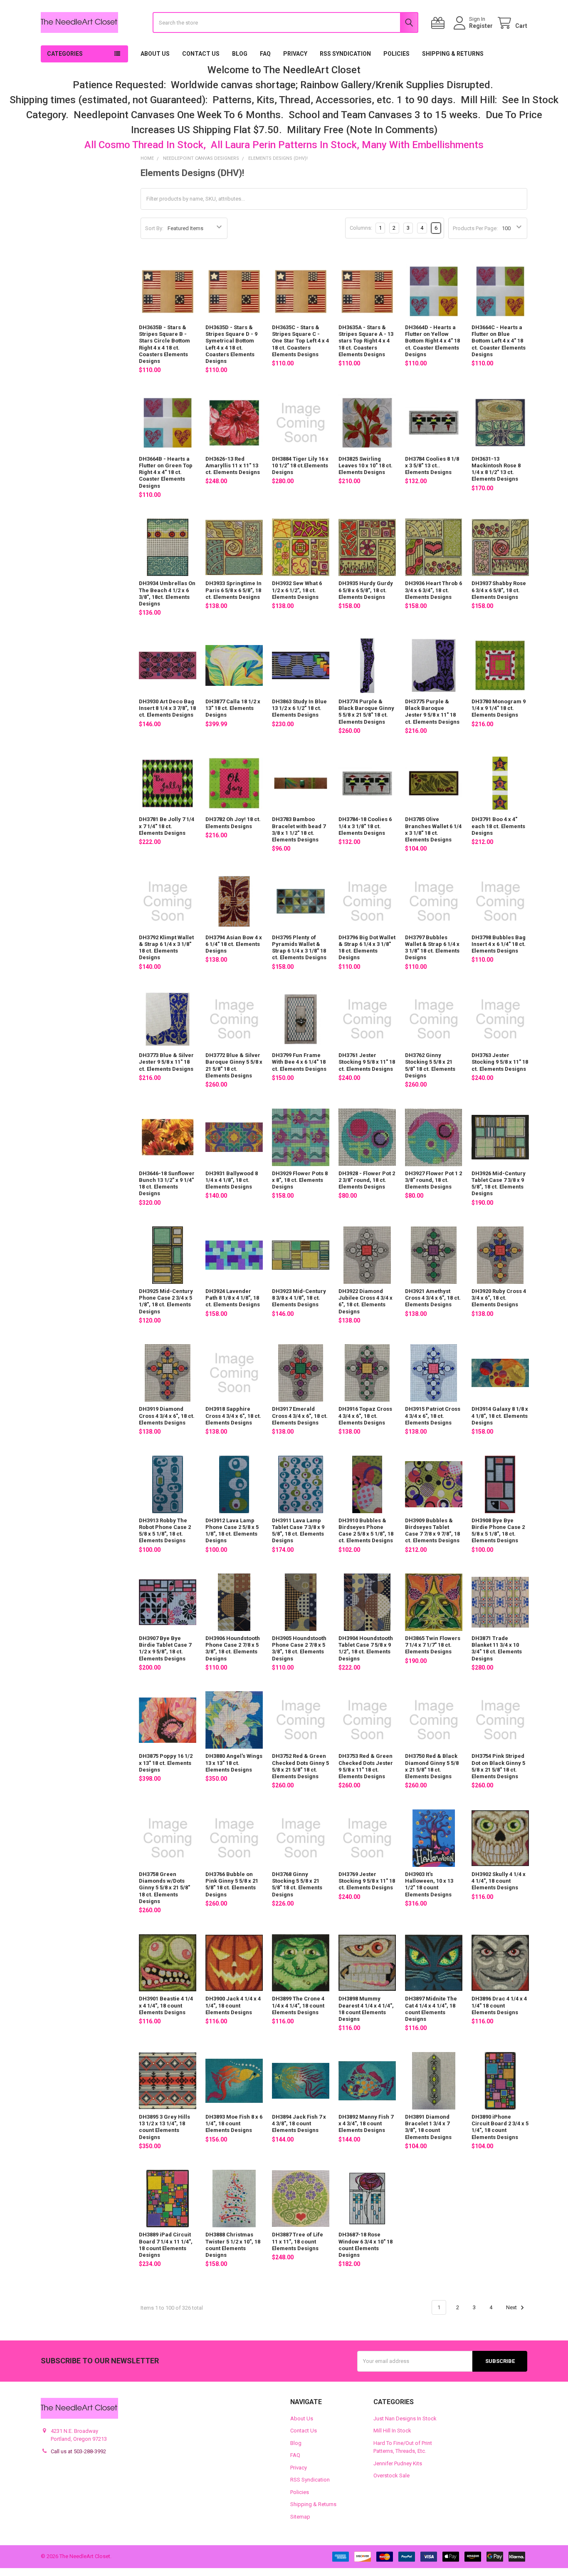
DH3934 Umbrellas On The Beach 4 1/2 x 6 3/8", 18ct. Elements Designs (167, 593)
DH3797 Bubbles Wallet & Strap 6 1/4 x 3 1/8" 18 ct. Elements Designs (432, 948)
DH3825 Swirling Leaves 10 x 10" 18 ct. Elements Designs (365, 466)
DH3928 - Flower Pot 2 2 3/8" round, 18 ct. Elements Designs (367, 1180)
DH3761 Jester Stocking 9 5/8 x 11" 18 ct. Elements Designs (367, 1062)
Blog (240, 54)
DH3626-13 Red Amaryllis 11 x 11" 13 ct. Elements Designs (233, 466)
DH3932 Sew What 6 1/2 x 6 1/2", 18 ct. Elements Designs (297, 590)
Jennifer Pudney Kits (398, 2463)
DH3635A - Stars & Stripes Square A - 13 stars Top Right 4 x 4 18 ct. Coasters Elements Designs (366, 341)
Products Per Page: (475, 228)
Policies (396, 54)
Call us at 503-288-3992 (78, 2451)
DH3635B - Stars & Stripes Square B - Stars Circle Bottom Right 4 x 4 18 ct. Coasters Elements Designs (164, 344)
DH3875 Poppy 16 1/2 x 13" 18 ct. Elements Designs (166, 1763)
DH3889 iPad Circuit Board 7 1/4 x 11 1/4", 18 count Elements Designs (166, 2245)
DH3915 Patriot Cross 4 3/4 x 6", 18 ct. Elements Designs (433, 1416)
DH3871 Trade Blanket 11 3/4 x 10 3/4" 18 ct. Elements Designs (497, 1648)
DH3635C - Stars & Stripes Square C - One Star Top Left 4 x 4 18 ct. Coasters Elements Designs (300, 341)
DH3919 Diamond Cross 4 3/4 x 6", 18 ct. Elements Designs (167, 1416)
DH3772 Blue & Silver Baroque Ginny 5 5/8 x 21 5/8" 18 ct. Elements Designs (234, 1065)
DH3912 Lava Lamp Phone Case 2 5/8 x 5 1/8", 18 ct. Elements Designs (232, 1531)
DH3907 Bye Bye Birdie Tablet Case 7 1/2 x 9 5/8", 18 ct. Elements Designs (165, 1648)
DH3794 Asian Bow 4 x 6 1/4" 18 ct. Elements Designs (234, 944)
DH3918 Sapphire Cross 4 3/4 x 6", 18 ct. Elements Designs (233, 1416)
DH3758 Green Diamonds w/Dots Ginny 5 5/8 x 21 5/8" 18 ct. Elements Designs (164, 1888)
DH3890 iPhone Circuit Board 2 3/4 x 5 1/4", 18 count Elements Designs (500, 2127)
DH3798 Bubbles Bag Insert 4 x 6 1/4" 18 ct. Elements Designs (499, 944)
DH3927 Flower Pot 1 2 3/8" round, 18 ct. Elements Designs (433, 1180)
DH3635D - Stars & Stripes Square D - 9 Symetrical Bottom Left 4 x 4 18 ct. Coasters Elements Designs (231, 344)
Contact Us (201, 54)
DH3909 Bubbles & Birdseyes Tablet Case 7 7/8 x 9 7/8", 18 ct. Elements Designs (432, 1531)
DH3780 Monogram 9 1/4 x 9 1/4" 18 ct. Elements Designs (499, 708)
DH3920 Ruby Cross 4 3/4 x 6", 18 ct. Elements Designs (499, 1298)
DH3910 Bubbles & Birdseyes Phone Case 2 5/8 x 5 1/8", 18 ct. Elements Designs (366, 1531)
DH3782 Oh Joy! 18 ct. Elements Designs (233, 823)
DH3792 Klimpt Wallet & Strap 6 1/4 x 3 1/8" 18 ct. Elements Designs (166, 948)
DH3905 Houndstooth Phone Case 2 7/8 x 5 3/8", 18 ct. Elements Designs (299, 1648)
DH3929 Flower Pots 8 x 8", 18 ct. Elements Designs (300, 1180)
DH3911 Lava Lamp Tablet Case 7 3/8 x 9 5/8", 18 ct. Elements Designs (298, 1531)
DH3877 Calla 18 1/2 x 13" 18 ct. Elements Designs (233, 708)
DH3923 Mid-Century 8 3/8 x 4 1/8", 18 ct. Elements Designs (299, 1298)
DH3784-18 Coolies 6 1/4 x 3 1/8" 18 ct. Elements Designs (365, 826)
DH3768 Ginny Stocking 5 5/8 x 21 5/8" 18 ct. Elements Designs (297, 1884)
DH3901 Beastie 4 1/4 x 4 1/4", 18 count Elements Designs (166, 2005)
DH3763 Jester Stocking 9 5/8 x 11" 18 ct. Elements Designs (500, 1062)
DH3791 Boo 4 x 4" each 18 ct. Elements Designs (498, 826)
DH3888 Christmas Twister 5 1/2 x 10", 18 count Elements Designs (233, 2245)
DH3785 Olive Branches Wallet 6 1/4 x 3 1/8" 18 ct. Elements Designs (433, 829)
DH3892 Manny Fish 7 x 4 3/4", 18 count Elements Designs (366, 2124)
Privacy (295, 54)
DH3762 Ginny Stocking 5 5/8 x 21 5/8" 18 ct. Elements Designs (430, 1065)
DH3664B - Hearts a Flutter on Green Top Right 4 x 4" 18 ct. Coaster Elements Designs (166, 472)
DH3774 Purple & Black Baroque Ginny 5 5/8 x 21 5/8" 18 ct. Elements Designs (366, 712)
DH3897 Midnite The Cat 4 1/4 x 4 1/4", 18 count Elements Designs (431, 2009)
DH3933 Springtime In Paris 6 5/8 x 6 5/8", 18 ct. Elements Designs (233, 590)
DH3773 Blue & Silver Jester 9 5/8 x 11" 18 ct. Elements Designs (166, 1062)
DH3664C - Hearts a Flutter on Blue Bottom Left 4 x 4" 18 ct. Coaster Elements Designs (499, 341)
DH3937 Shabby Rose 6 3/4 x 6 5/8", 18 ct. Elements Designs (499, 590)
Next (512, 2307)
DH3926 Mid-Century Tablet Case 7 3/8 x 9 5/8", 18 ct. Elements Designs (499, 1184)
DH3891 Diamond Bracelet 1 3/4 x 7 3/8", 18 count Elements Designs (428, 2127)
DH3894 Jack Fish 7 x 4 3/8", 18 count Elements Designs (299, 2124)
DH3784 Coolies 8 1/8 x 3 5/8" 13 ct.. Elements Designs (432, 466)
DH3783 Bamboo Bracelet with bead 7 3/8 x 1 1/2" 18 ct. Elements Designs (299, 829)
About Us (155, 54)
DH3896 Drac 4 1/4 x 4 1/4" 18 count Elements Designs (499, 2005)
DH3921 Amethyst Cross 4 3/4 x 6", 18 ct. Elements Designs (433, 1298)
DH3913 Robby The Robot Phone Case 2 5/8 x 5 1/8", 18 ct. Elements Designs (165, 1531)
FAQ (265, 54)
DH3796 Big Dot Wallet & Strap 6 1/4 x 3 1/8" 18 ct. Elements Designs (367, 948)
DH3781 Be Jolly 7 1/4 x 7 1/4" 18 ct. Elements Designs (167, 826)
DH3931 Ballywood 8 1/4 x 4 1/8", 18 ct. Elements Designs (232, 1180)
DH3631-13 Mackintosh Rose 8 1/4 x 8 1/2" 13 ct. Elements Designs (496, 469)
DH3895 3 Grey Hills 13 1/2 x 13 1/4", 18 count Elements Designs (164, 2127)
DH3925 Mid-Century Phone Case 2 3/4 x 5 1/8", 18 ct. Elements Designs (166, 1301)
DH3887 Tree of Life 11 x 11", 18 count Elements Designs (298, 2241)
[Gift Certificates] (440, 23)
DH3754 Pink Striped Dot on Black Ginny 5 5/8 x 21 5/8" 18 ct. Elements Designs (498, 1766)
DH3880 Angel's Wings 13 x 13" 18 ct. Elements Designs (234, 1763)
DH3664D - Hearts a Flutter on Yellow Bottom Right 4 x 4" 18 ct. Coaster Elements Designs (432, 341)
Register (481, 26)
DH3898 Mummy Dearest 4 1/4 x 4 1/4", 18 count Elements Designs (366, 2009)
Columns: (361, 228)
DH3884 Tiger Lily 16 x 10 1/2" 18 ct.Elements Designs (300, 466)
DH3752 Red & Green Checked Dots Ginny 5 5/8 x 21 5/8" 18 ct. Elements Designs (300, 1766)
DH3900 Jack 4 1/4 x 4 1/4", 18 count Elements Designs (233, 2005)
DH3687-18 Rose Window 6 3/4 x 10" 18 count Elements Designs (365, 2245)
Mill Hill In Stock (392, 2431)
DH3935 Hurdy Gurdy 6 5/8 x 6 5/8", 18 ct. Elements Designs (366, 590)
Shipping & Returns (453, 54)
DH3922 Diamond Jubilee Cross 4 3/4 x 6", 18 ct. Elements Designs (365, 1301)
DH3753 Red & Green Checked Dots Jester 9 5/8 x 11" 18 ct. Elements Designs (366, 1766)
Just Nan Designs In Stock (405, 2418)
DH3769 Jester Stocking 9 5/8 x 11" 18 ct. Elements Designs (367, 1881)
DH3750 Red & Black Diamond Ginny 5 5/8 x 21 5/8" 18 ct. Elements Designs (432, 1766)
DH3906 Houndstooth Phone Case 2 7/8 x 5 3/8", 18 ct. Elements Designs (233, 1648)
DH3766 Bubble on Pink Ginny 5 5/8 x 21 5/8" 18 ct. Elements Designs (232, 1884)
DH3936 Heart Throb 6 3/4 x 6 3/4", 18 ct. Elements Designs (433, 590)
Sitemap (300, 2517)
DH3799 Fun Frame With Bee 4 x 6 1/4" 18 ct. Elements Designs (299, 1062)
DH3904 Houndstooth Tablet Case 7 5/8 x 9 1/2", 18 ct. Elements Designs (366, 1648)
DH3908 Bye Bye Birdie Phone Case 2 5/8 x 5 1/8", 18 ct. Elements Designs (498, 1531)
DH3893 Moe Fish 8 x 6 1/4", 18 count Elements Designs (234, 2124)
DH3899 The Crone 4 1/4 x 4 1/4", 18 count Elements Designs (298, 2005)
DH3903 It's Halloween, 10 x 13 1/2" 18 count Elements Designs (429, 1884)
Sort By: (154, 228)
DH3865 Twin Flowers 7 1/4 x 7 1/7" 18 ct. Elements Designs (433, 1645)
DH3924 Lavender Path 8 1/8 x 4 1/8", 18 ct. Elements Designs (233, 1298)
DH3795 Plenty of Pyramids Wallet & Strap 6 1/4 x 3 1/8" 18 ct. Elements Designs (299, 948)
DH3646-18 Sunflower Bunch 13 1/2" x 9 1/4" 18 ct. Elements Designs (167, 1184)
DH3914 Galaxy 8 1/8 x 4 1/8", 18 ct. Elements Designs (500, 1416)
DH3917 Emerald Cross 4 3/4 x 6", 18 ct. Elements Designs (300, 1416)
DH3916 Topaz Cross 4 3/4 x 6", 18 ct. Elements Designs (365, 1416)
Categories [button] (65, 54)
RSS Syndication (345, 54)
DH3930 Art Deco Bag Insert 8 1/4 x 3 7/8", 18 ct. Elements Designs (167, 708)
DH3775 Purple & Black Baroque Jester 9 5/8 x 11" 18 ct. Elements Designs (432, 712)
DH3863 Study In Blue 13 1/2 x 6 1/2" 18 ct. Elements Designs (299, 708)
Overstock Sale (391, 2475)
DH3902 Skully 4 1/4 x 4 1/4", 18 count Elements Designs (499, 1881)
